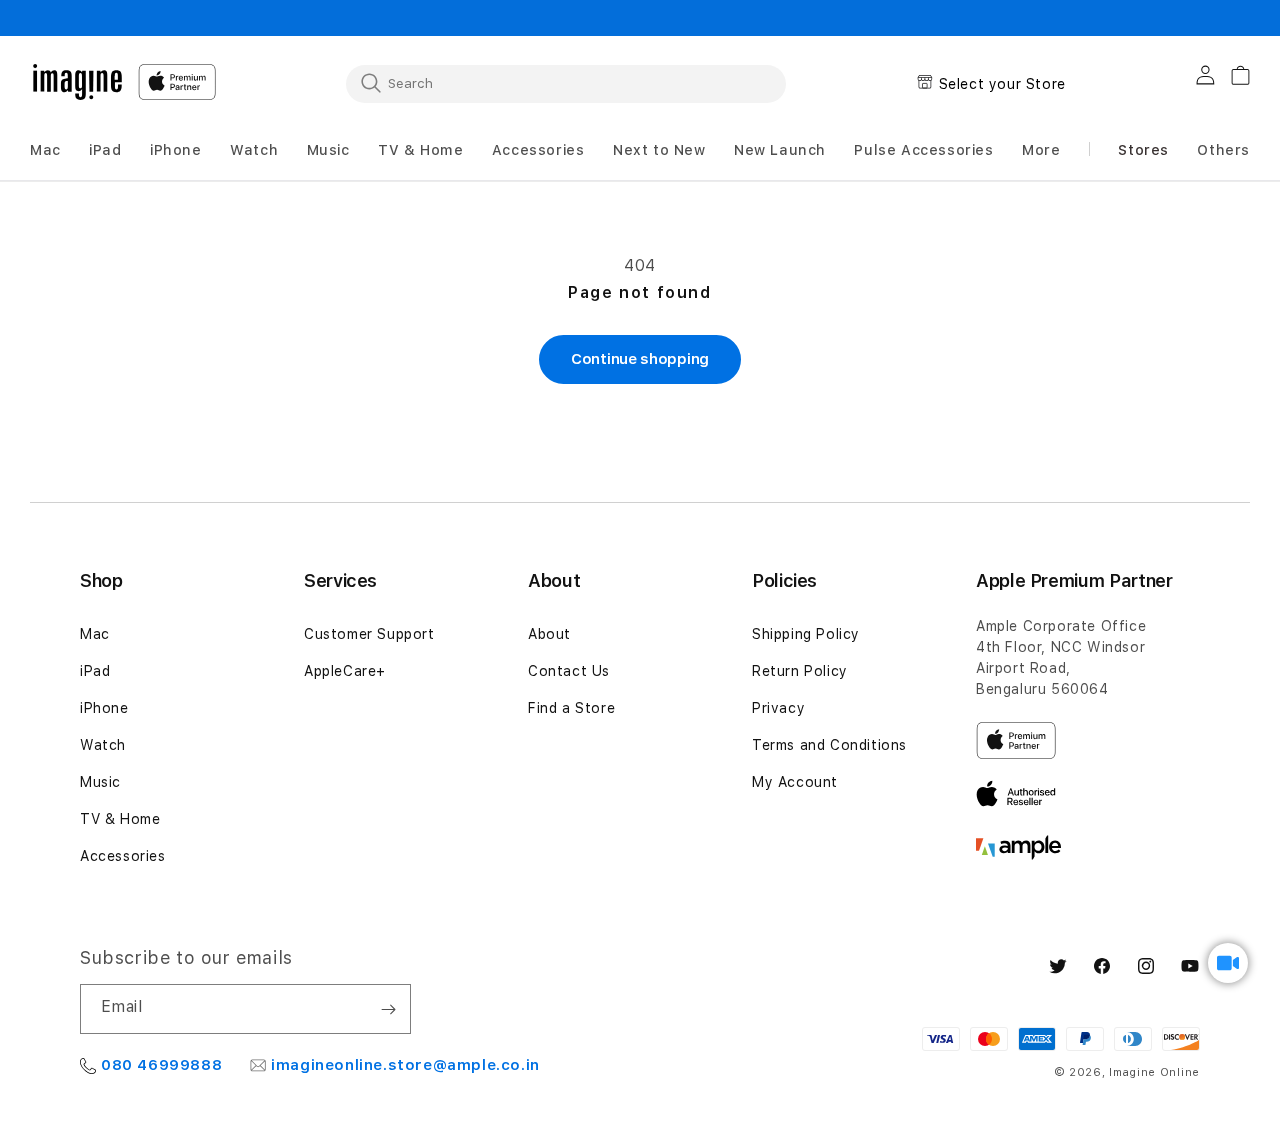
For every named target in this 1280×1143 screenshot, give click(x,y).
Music (100, 782)
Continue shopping (640, 359)
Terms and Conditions (829, 745)
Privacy (778, 708)
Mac (95, 634)
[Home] (77, 82)
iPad (95, 671)
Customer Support (369, 634)
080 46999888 (161, 1065)
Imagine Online (1154, 1072)
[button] (45, 150)
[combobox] (566, 83)
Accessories (123, 856)
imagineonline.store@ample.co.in (405, 1065)
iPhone (104, 708)
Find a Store (571, 708)
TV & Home (120, 819)
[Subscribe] (388, 1009)
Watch (103, 745)
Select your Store (1002, 84)
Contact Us (569, 671)
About (549, 634)
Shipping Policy (806, 634)
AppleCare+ (345, 671)
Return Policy (800, 671)
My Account (795, 782)
